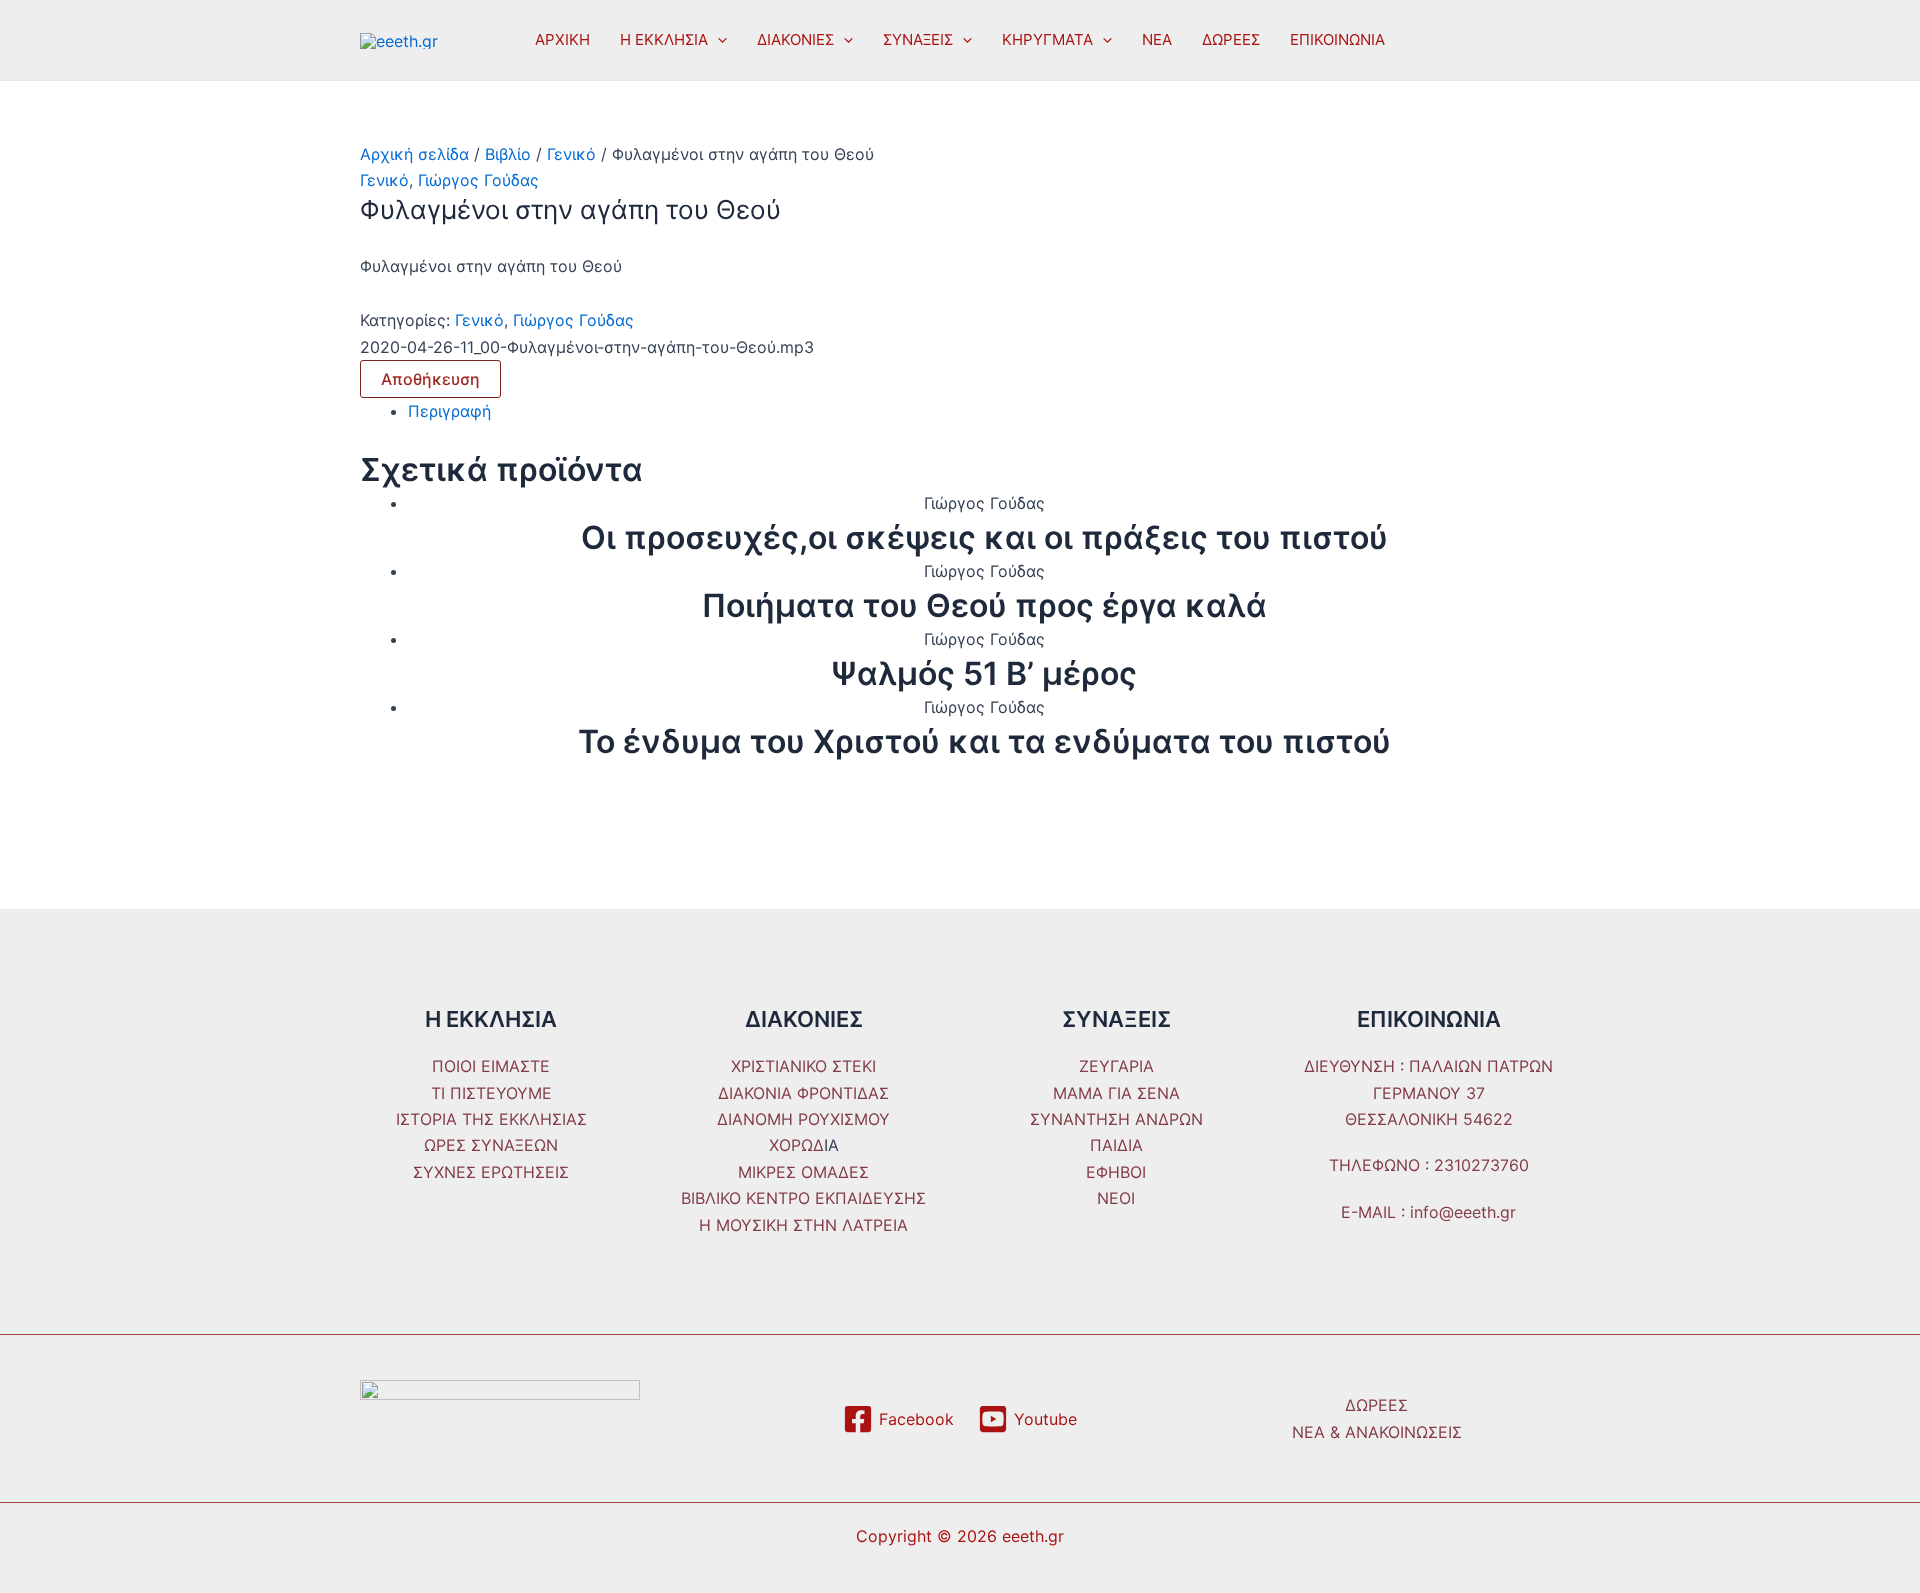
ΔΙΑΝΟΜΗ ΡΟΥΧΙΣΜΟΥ (803, 1119)
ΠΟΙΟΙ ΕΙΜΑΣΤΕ (491, 1066)
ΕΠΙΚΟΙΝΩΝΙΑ (1337, 39)
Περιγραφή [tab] (449, 411)
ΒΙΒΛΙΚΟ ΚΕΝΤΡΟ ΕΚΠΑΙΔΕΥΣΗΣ (803, 1198)
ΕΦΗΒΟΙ (1116, 1172)
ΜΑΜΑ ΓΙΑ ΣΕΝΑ (1116, 1093)
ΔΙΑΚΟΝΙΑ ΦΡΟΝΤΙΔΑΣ (803, 1093)
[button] (717, 40)
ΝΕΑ (1157, 39)
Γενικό (571, 154)
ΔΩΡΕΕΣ (1231, 39)
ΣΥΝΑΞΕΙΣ (918, 39)
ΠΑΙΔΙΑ (1116, 1145)
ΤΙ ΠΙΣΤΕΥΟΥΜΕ (491, 1093)
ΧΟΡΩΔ (796, 1145)
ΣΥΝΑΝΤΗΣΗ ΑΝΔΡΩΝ (1116, 1119)
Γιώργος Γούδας (478, 180)
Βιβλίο (508, 154)
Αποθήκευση (430, 379)
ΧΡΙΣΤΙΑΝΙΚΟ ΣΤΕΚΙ (803, 1066)
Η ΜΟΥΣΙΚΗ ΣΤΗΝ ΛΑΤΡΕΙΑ (803, 1225)
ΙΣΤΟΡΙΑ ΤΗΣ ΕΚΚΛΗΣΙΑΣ (491, 1119)
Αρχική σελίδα (414, 154)
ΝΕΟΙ (1116, 1198)
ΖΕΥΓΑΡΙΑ (1116, 1066)
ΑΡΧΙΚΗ (562, 39)
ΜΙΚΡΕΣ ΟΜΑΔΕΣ (803, 1172)
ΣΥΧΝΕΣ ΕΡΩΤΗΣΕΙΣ (491, 1172)
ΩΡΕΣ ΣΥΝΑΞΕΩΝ (491, 1145)
